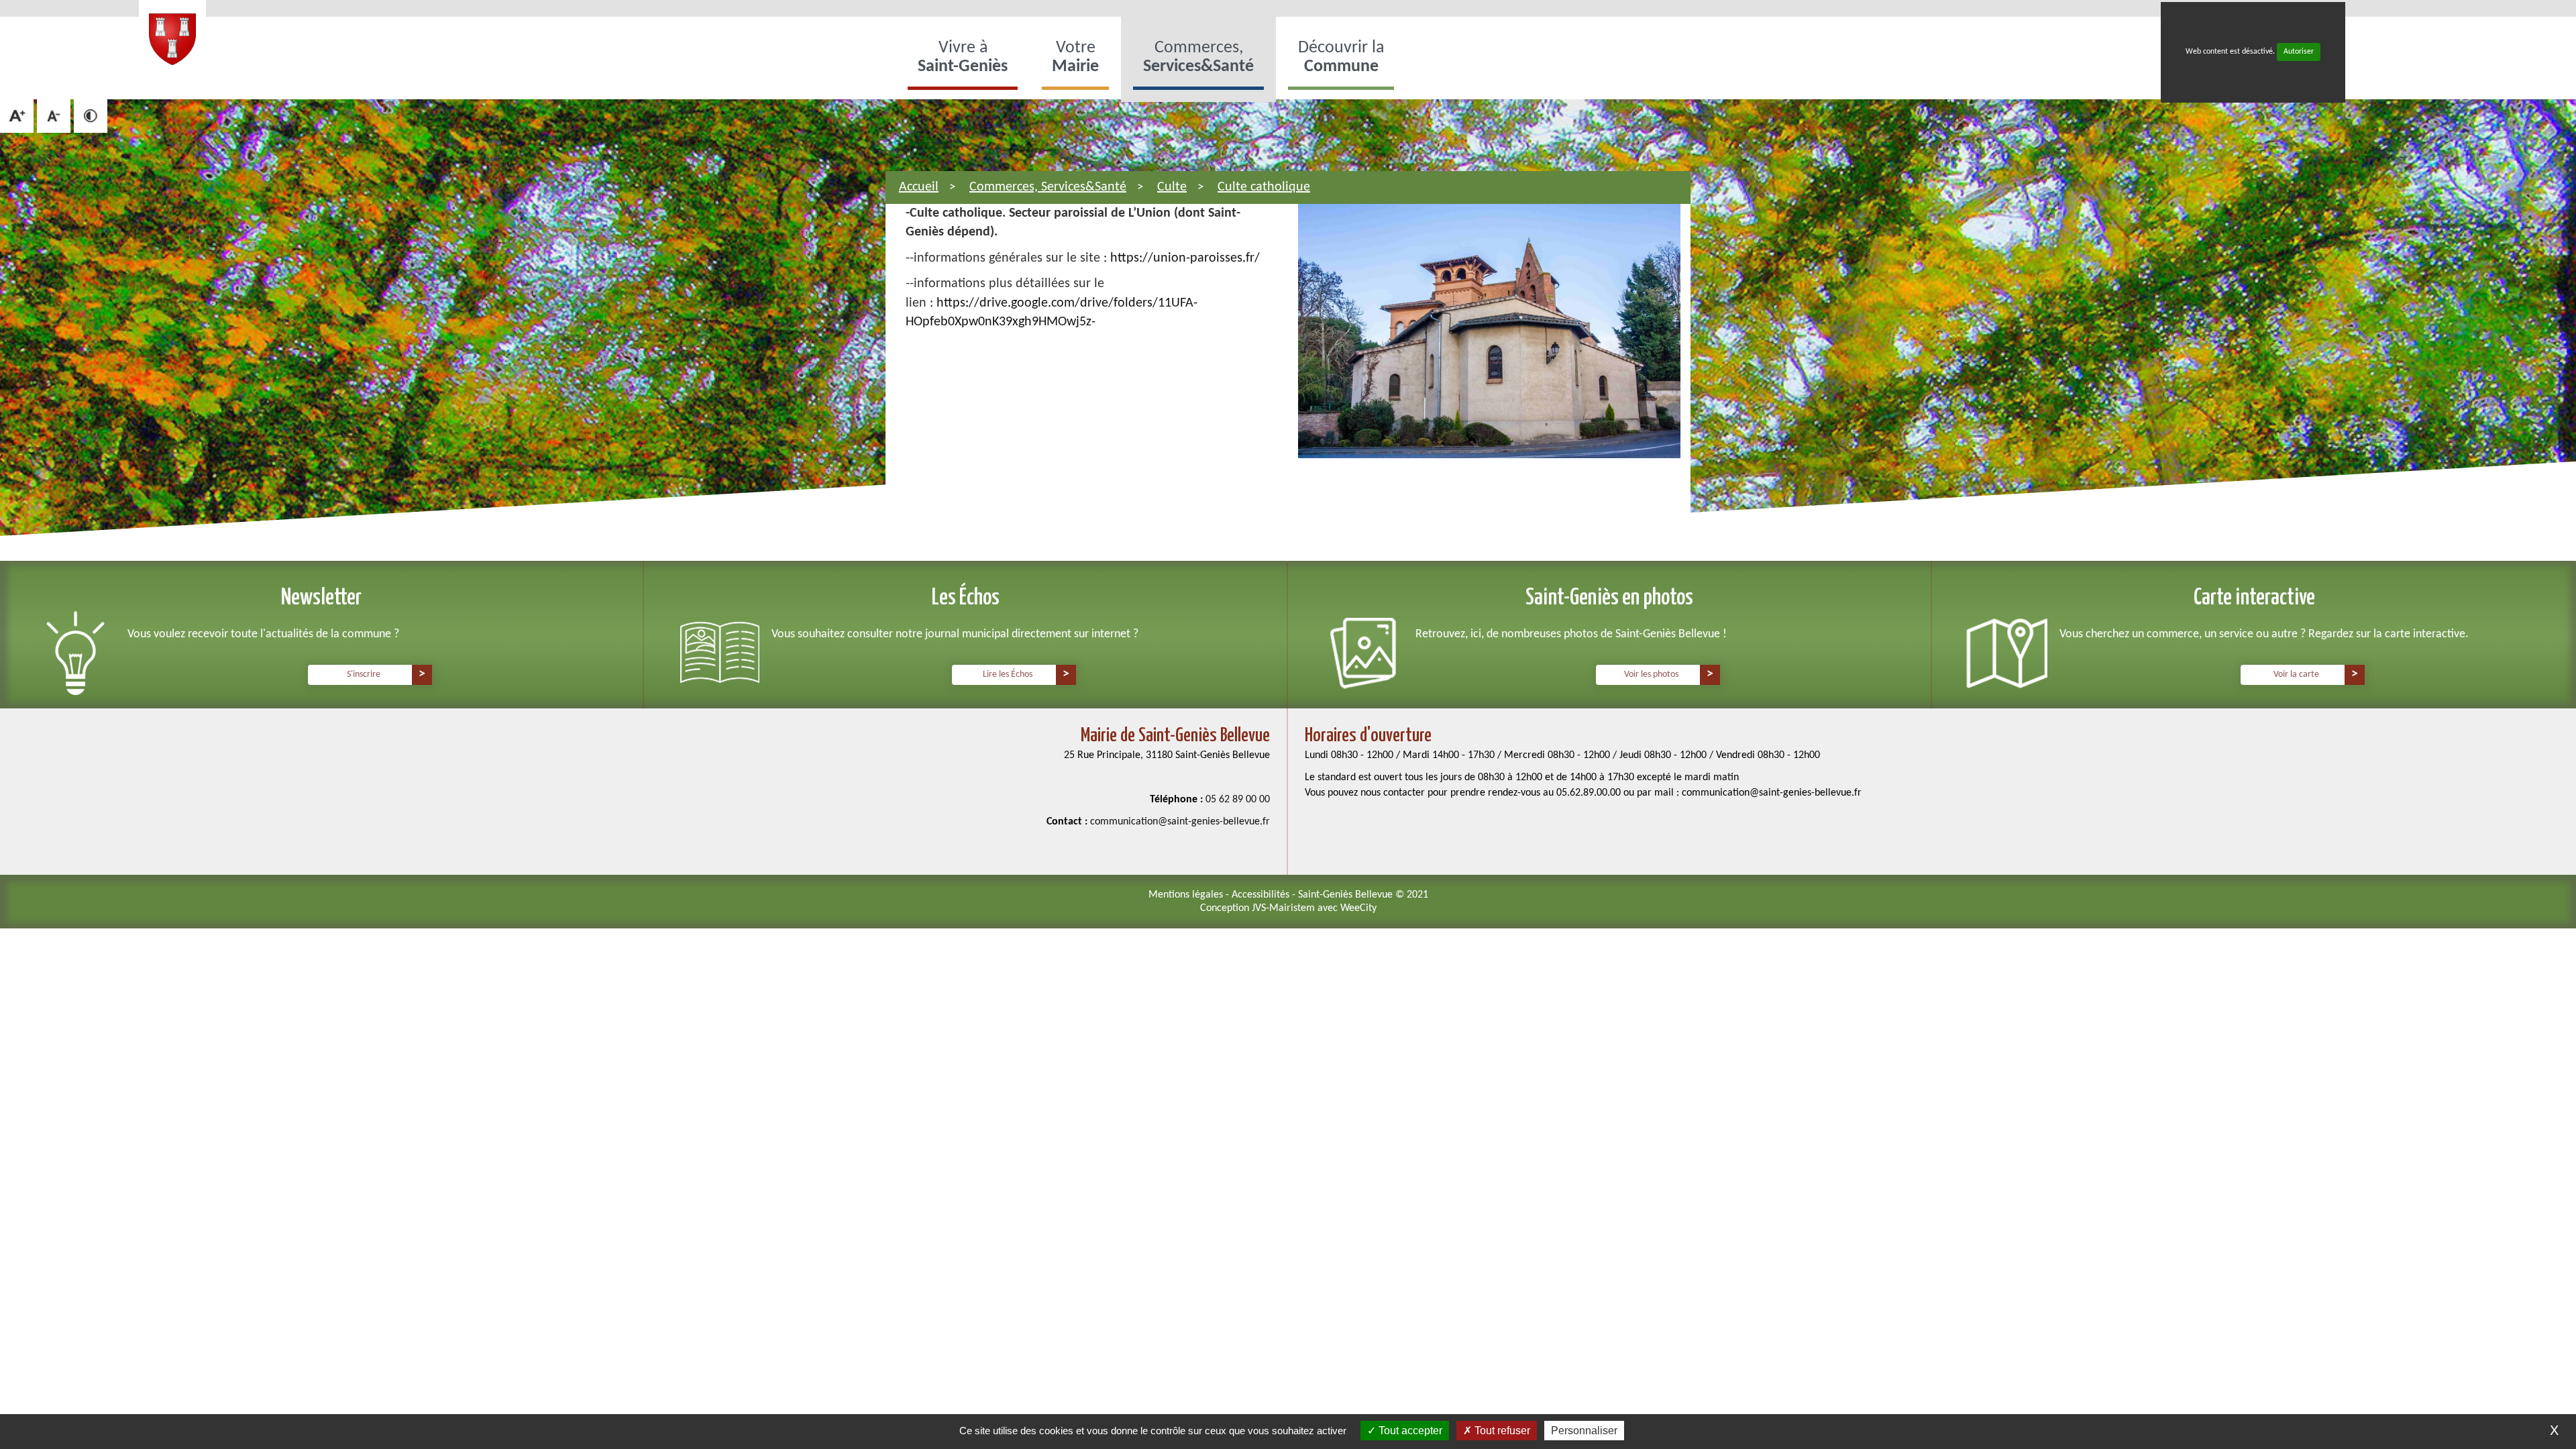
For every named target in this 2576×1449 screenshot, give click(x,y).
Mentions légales (1187, 895)
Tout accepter (1409, 1431)
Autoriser (2299, 52)
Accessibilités (1262, 895)
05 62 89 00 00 (1238, 800)
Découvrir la (1341, 57)
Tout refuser (1501, 1431)
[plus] (17, 116)
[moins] (54, 116)
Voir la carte (2296, 675)
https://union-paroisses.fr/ (1185, 258)
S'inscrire (364, 675)
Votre (1075, 57)
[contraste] (91, 116)
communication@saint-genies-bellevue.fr (1180, 822)
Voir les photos (1651, 675)
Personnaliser (1584, 1431)
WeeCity (1358, 908)
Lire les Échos (1008, 675)
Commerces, (1198, 57)
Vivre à (963, 57)
